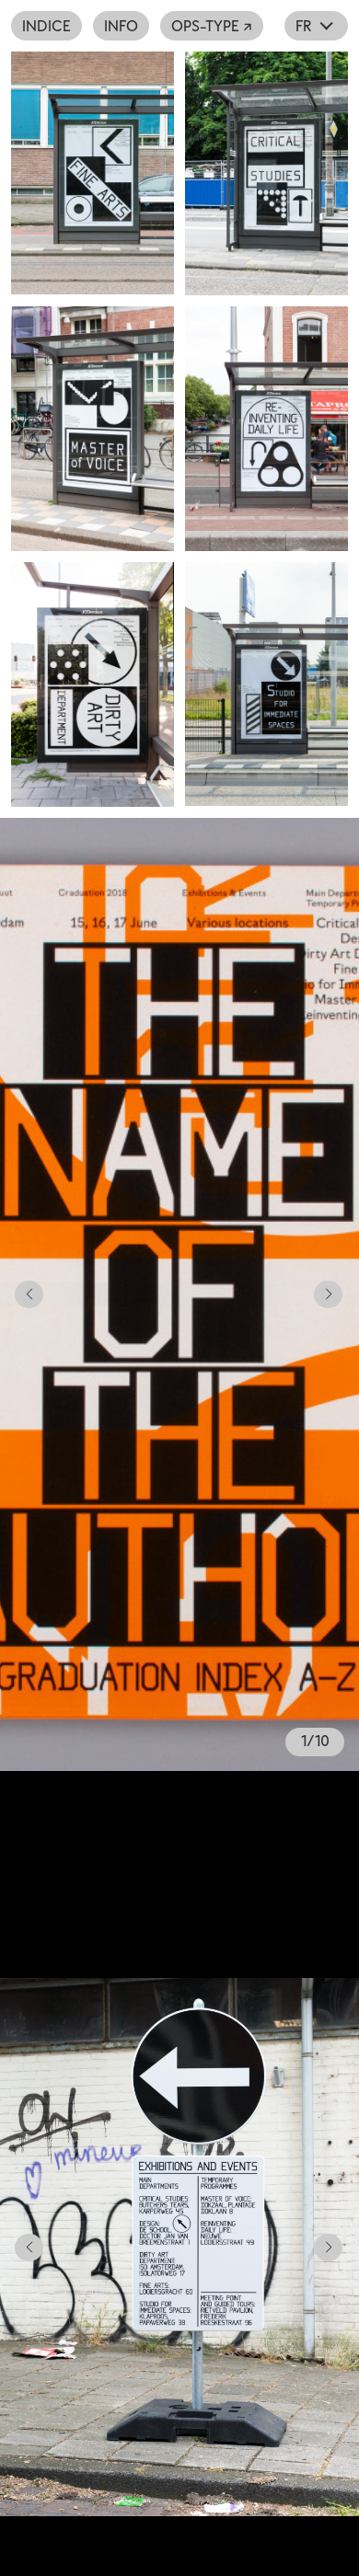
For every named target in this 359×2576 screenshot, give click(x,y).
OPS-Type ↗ (212, 26)
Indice (46, 26)
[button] (22, 1294)
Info (121, 26)
